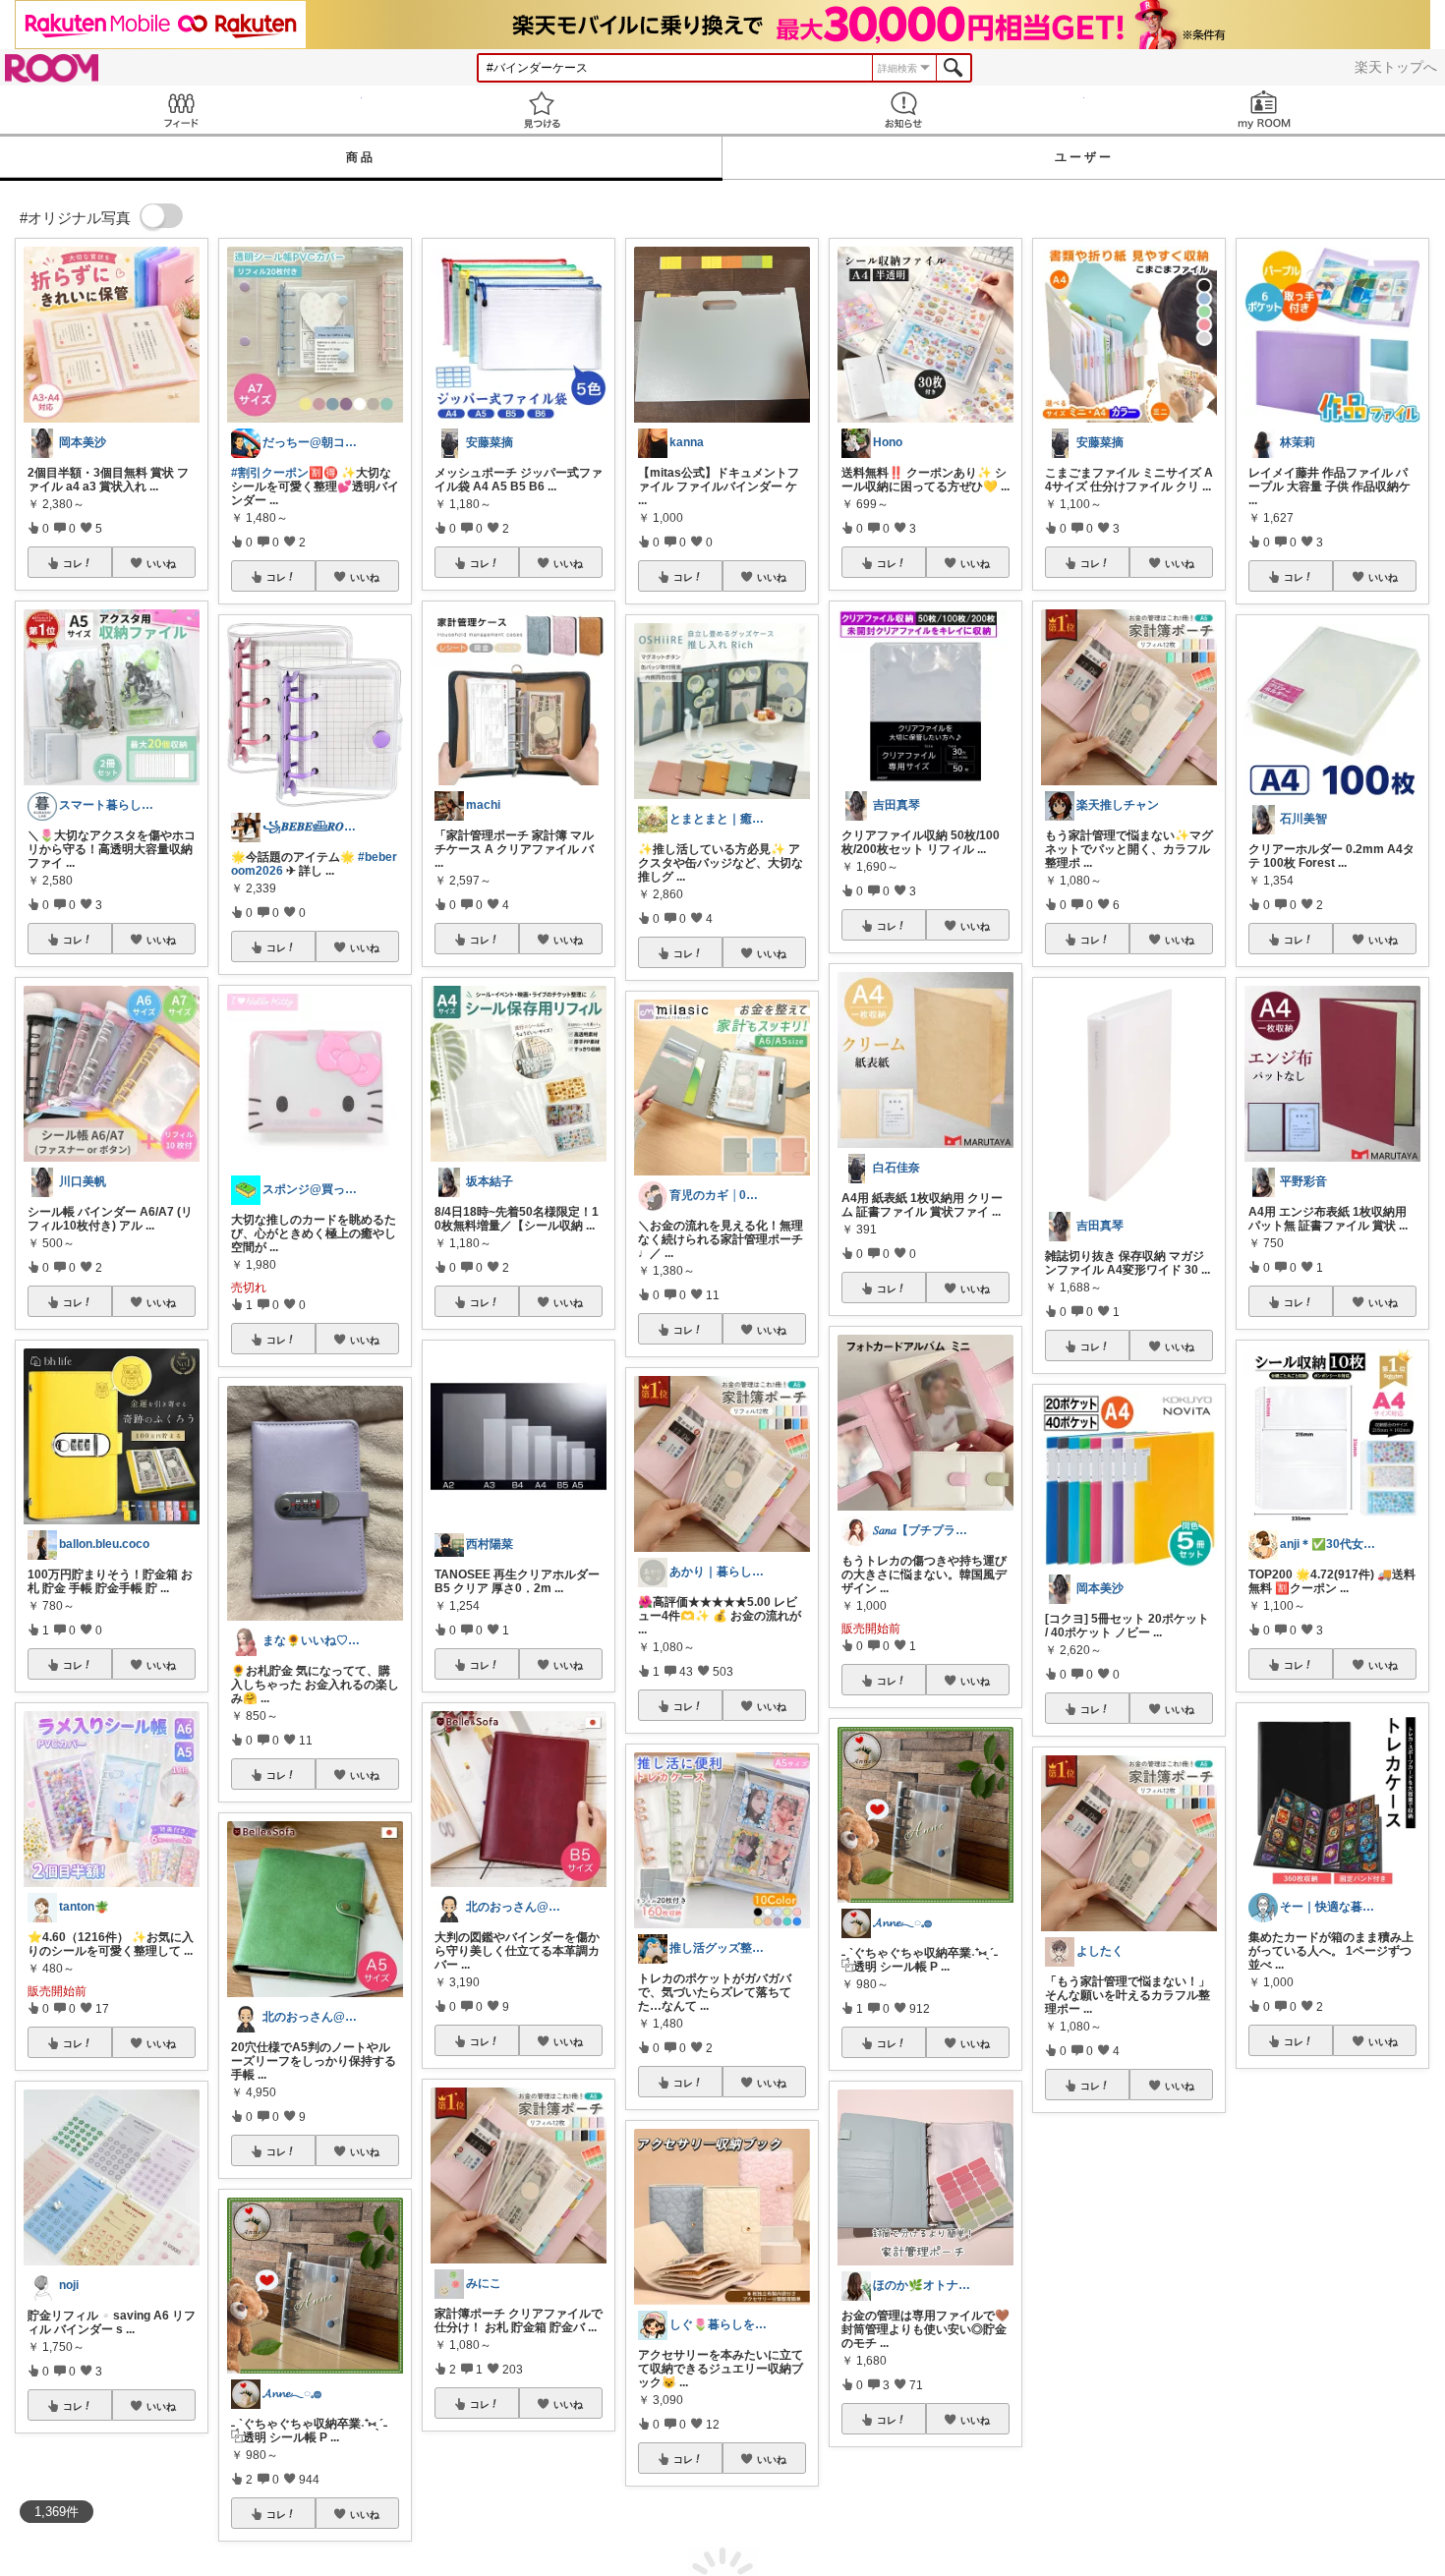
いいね (161, 563)
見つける (543, 110)
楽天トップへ (1396, 67)
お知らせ (903, 110)
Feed (181, 110)
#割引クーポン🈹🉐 (285, 473)
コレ (73, 563)
